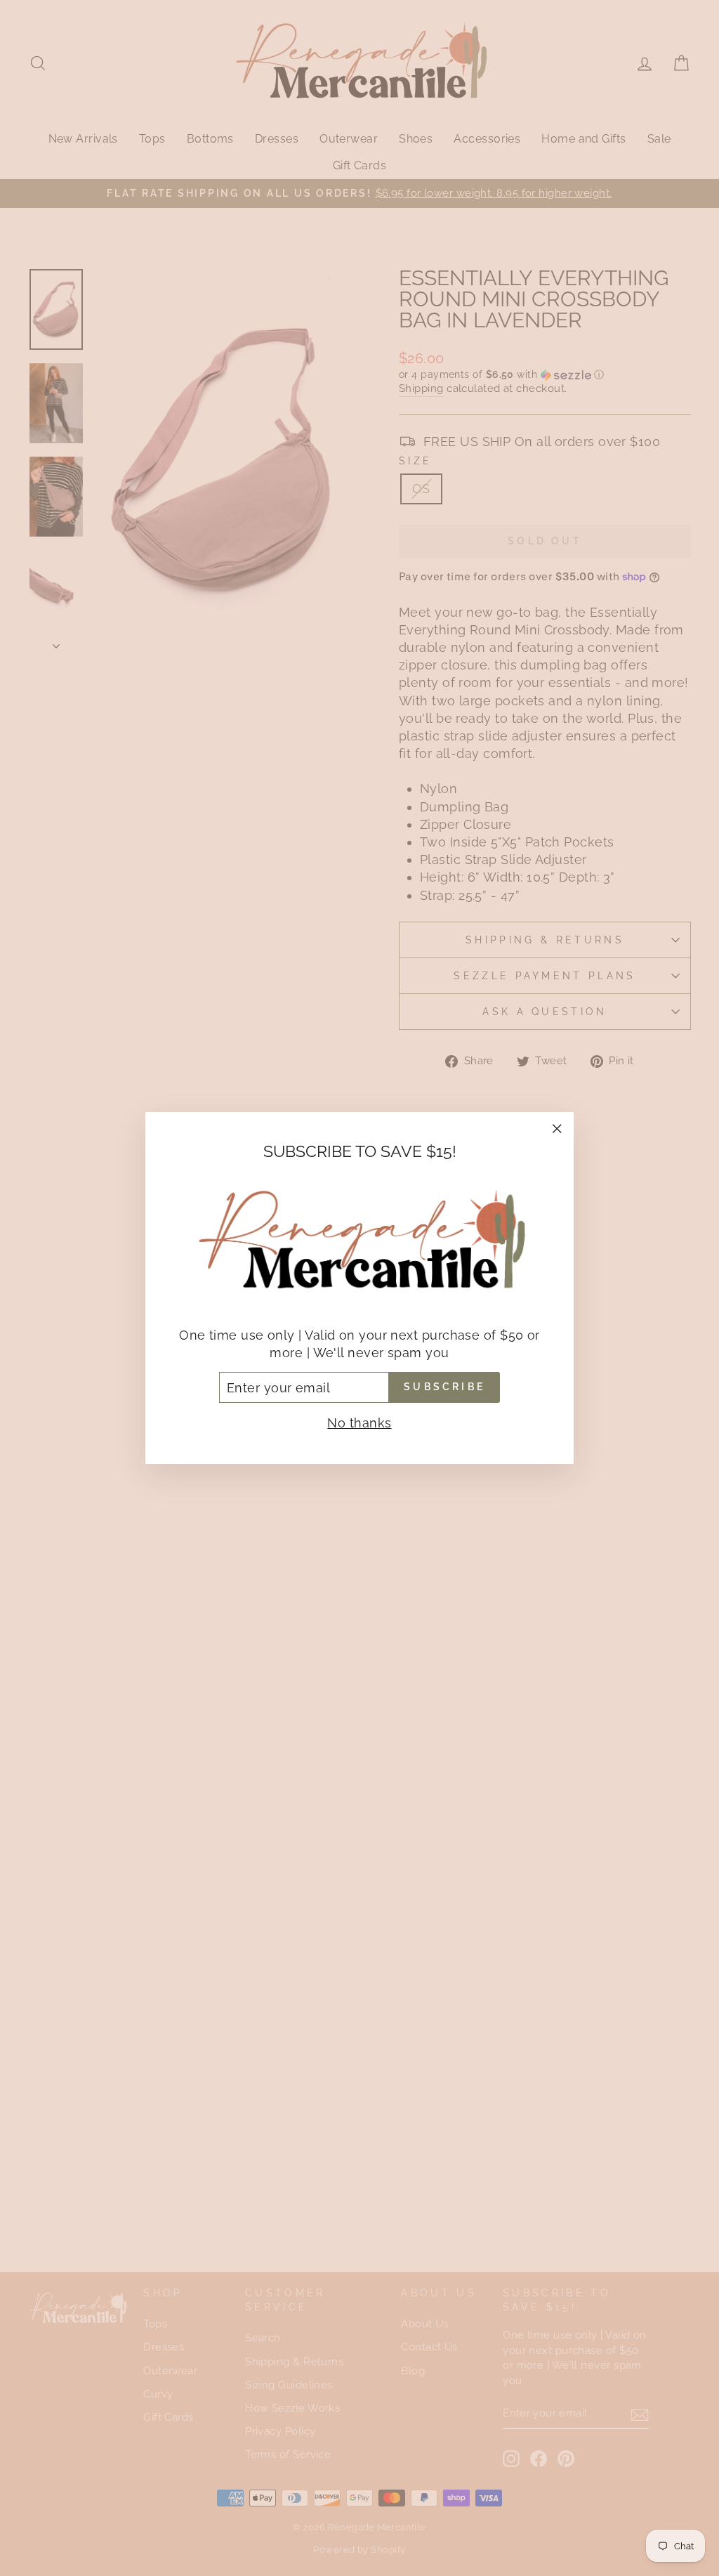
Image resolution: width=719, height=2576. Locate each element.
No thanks (359, 1423)
